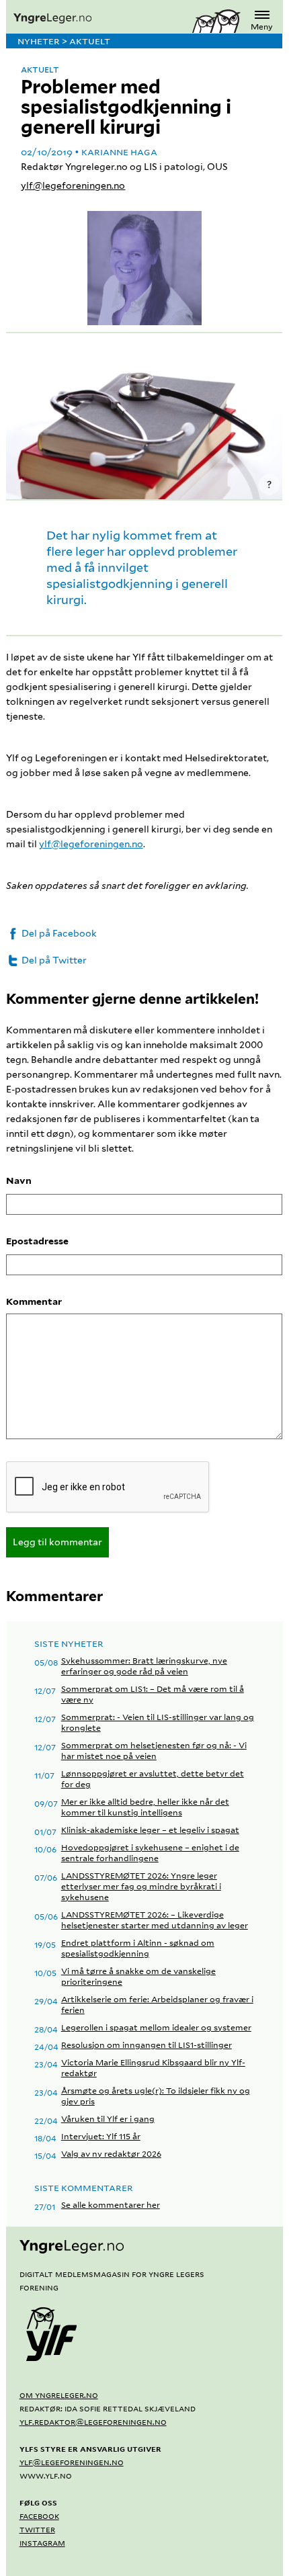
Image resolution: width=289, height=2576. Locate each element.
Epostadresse (37, 1241)
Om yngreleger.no (59, 2395)
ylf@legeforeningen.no (73, 185)
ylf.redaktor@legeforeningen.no (93, 2421)
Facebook (39, 2516)
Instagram (42, 2542)
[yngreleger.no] (99, 19)
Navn (19, 1180)
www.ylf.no (46, 2475)
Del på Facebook (58, 933)
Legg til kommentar (57, 1542)
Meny (262, 27)
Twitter (37, 2529)
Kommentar (34, 1301)
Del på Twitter (53, 960)
